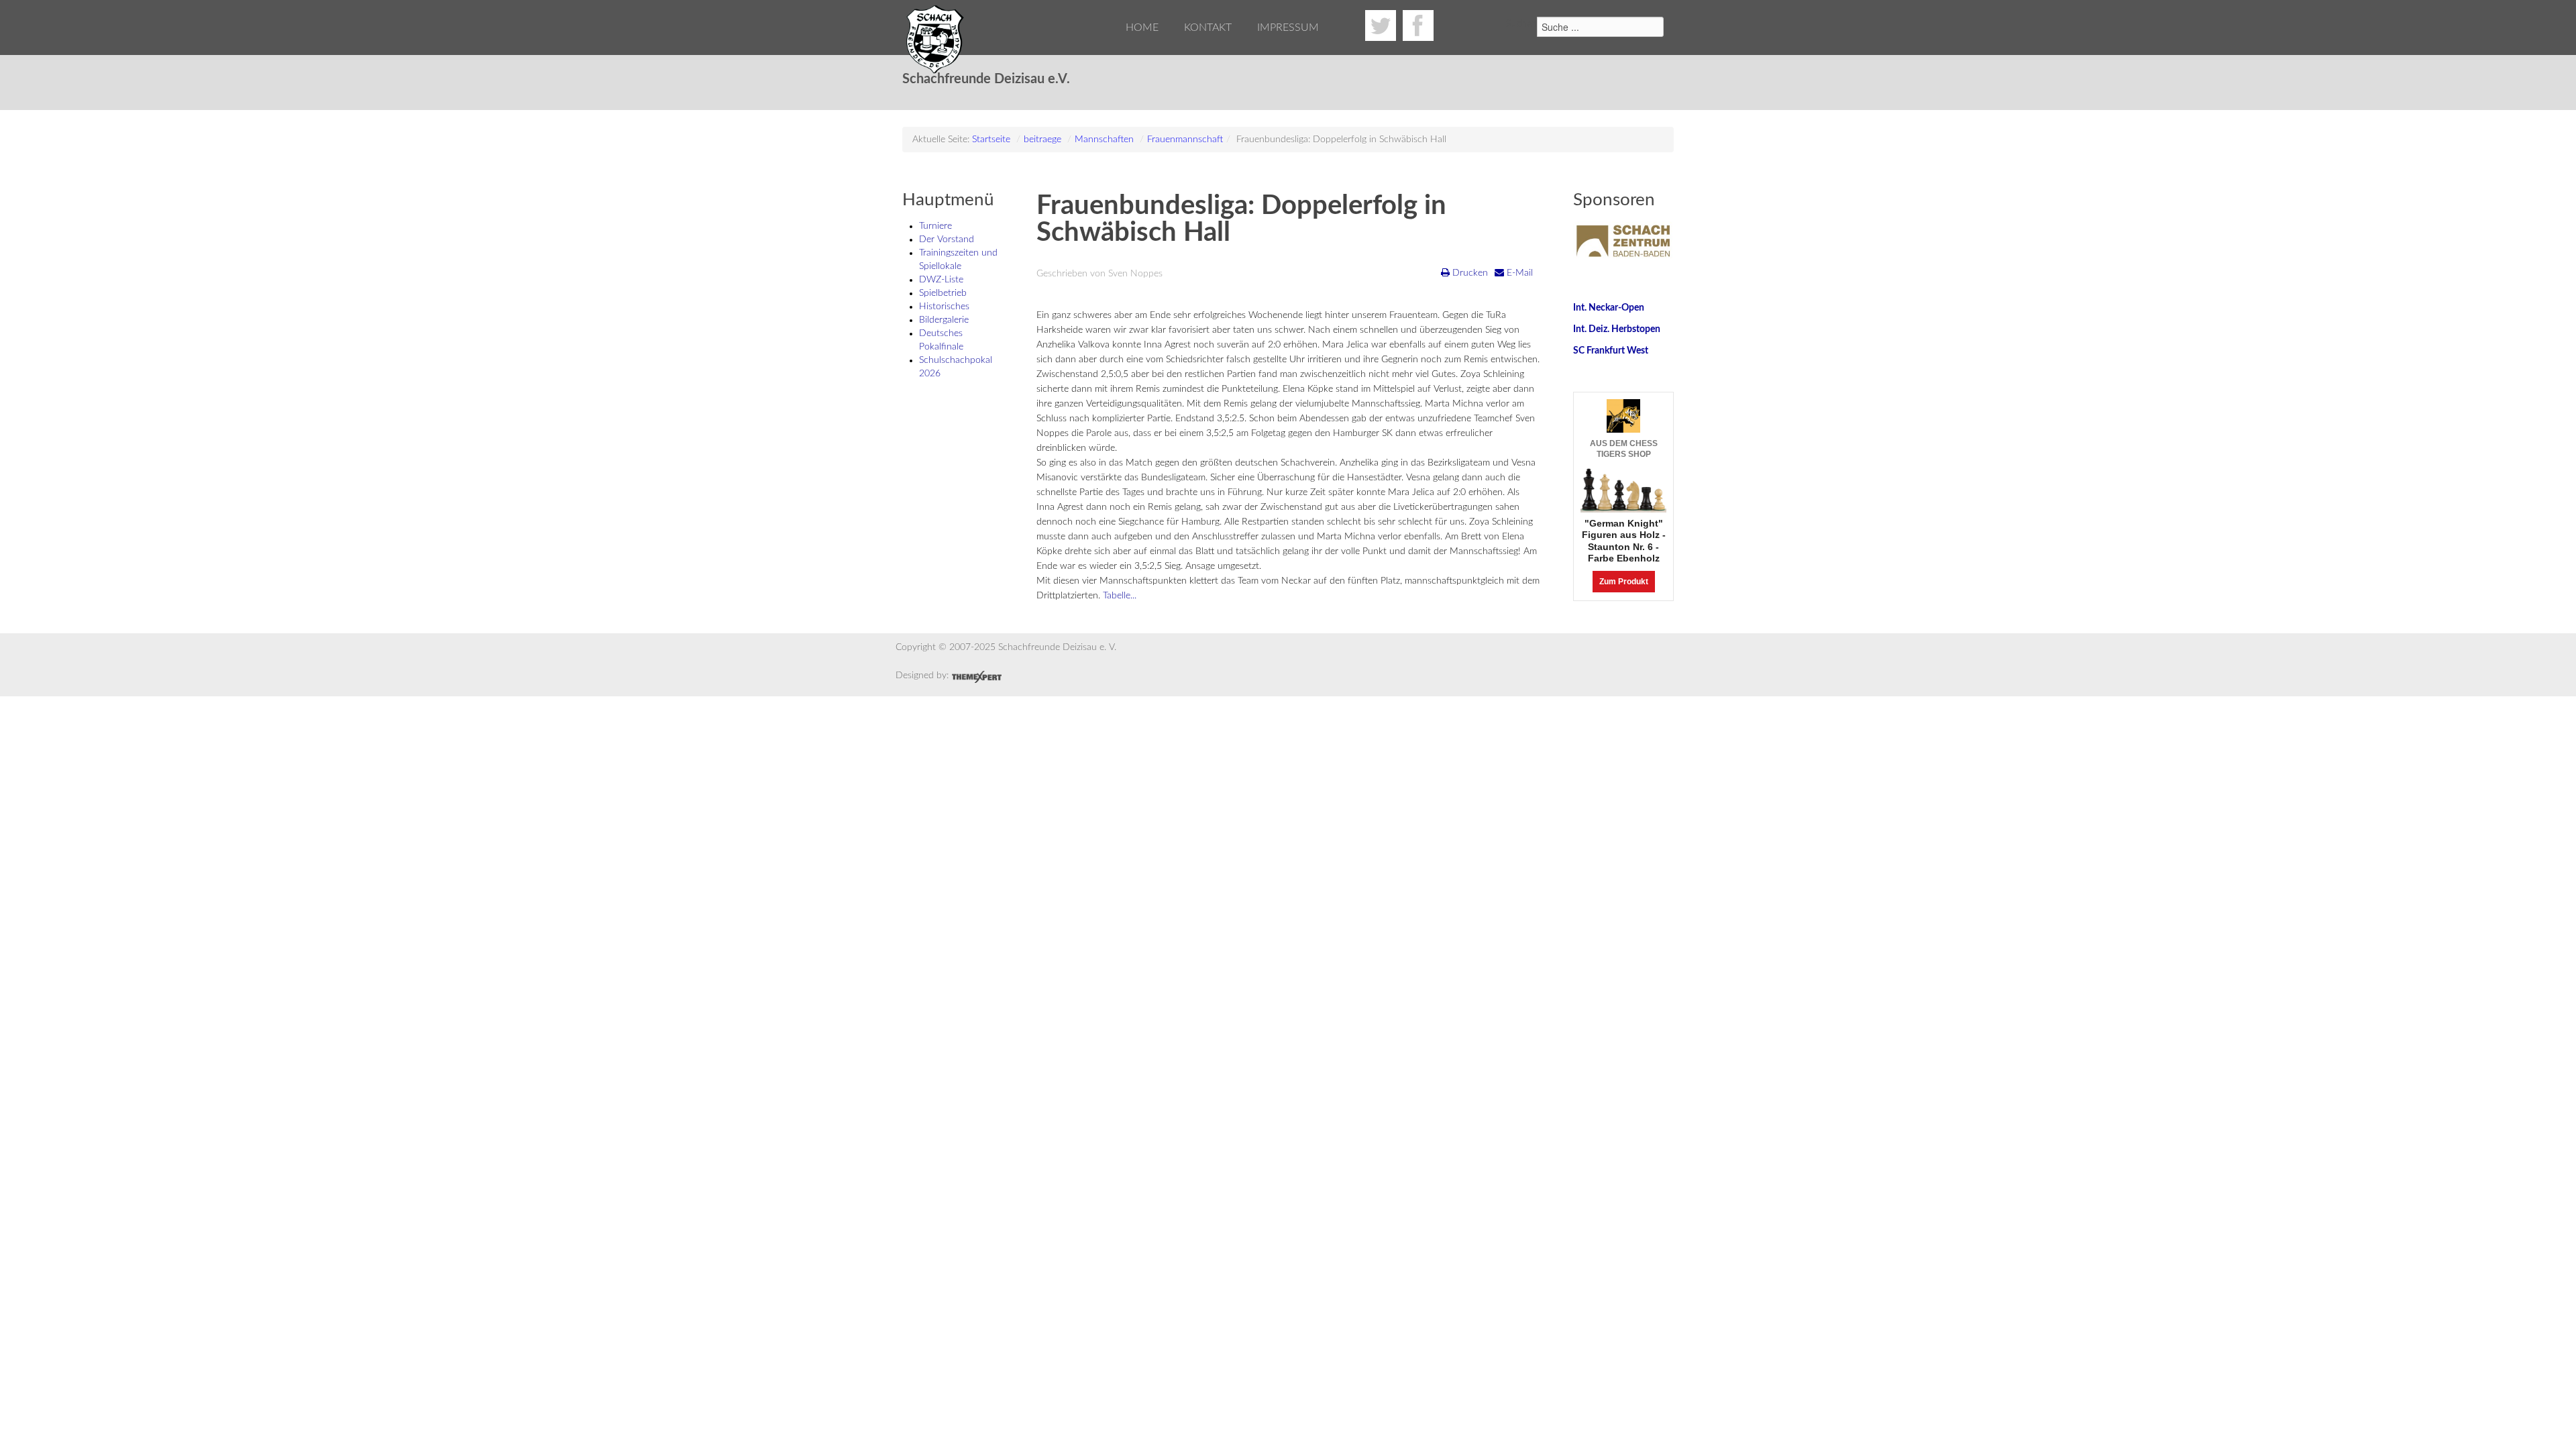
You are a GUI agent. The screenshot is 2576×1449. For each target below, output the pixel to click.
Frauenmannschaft (1185, 140)
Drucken (1469, 273)
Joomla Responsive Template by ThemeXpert (976, 677)
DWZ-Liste (941, 280)
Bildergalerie (944, 320)
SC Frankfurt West (1611, 351)
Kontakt (1208, 28)
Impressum (1288, 28)
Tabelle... (1120, 596)
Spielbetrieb (943, 293)
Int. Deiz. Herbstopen (1617, 329)
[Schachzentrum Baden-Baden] (1623, 241)
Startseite (991, 140)
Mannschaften (1104, 140)
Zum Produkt (1624, 582)
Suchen (1521, 24)
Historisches (944, 307)
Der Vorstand (947, 239)
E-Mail (1518, 273)
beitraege (1042, 140)
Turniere (935, 226)
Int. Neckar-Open (1609, 308)
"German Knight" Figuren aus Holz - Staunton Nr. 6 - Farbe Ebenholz (1624, 541)
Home (1142, 28)
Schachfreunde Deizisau (936, 40)
